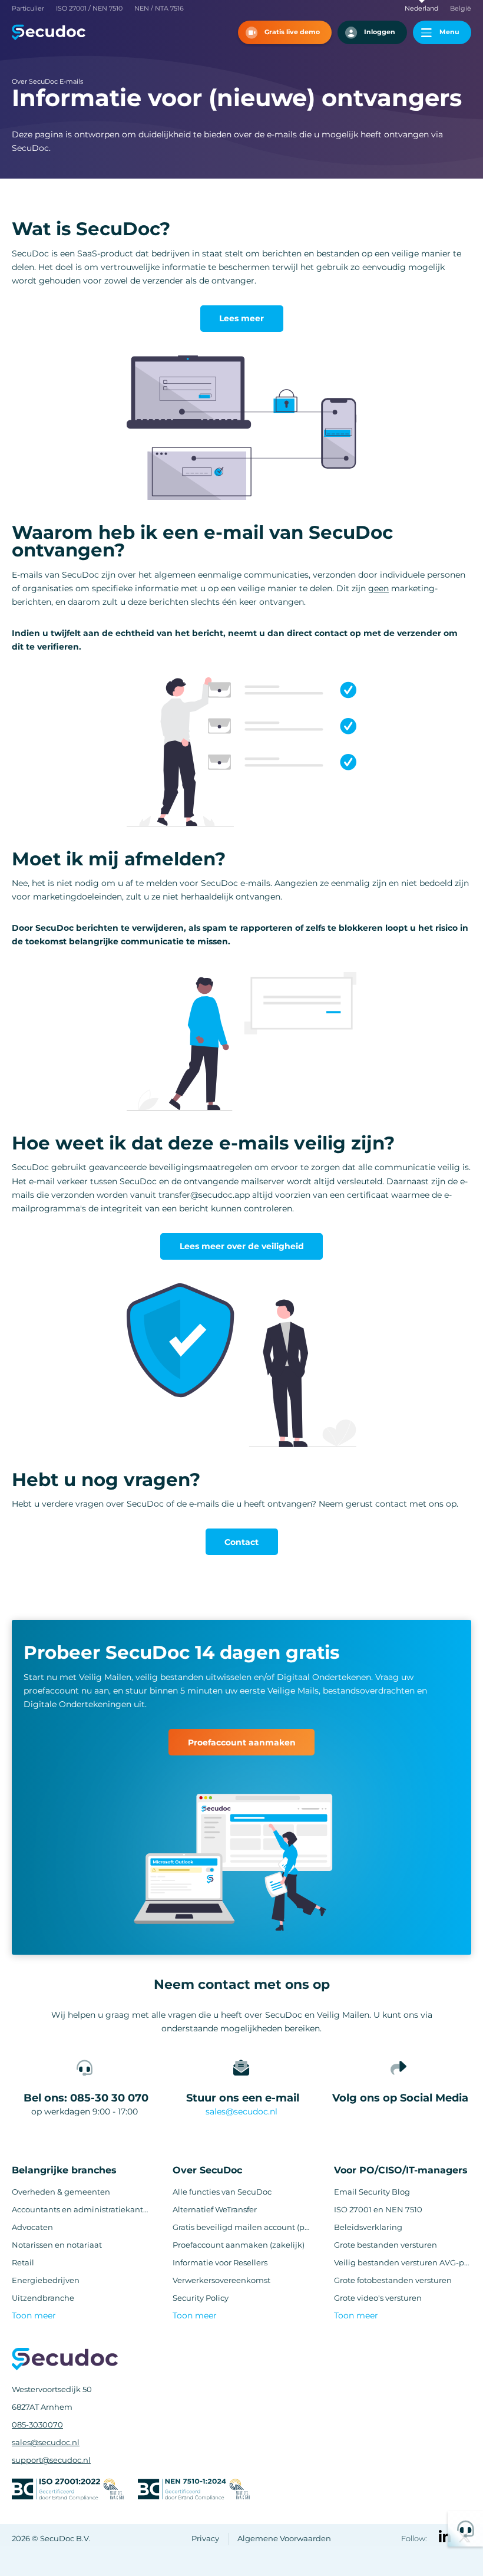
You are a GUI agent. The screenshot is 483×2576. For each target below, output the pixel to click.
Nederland (421, 9)
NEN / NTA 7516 (159, 9)
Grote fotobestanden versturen (393, 2280)
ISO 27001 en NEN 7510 (378, 2210)
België (461, 9)
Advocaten (32, 2227)
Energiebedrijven (46, 2280)
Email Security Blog (372, 2192)
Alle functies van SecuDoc (222, 2192)
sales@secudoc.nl (241, 2111)
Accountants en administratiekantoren (80, 2210)
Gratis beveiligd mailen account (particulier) (241, 2227)
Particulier (28, 9)
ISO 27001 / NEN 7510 (89, 9)
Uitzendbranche (43, 2298)
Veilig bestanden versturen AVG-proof (403, 2263)
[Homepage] (49, 32)
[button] (285, 32)
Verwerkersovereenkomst (221, 2280)
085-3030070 (37, 2425)
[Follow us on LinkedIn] (445, 2537)
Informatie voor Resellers (220, 2263)
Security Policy (201, 2298)
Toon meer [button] (34, 2315)
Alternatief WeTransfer (215, 2210)
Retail (23, 2263)
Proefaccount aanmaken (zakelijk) (239, 2245)
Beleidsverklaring (368, 2227)
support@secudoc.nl (51, 2460)
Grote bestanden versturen (386, 2245)
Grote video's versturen (378, 2298)
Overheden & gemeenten (61, 2192)
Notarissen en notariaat (57, 2245)
